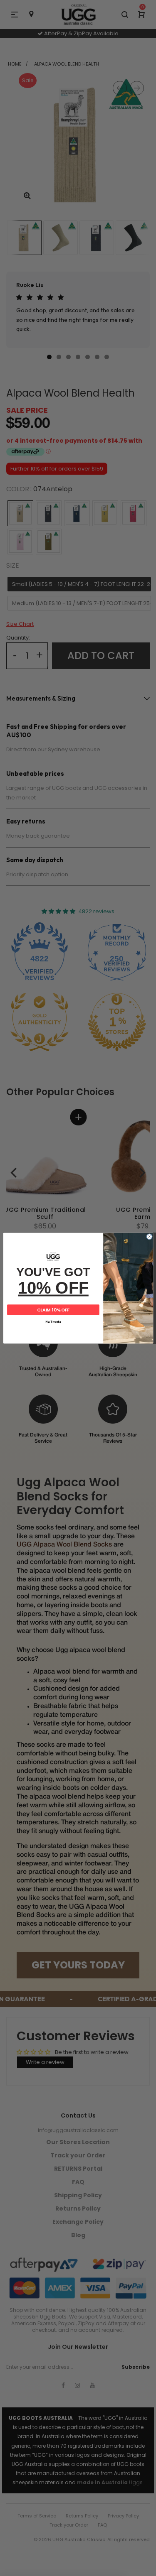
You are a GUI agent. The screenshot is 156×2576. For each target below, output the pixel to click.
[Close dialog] (149, 1237)
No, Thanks (53, 1322)
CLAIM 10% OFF (53, 1309)
